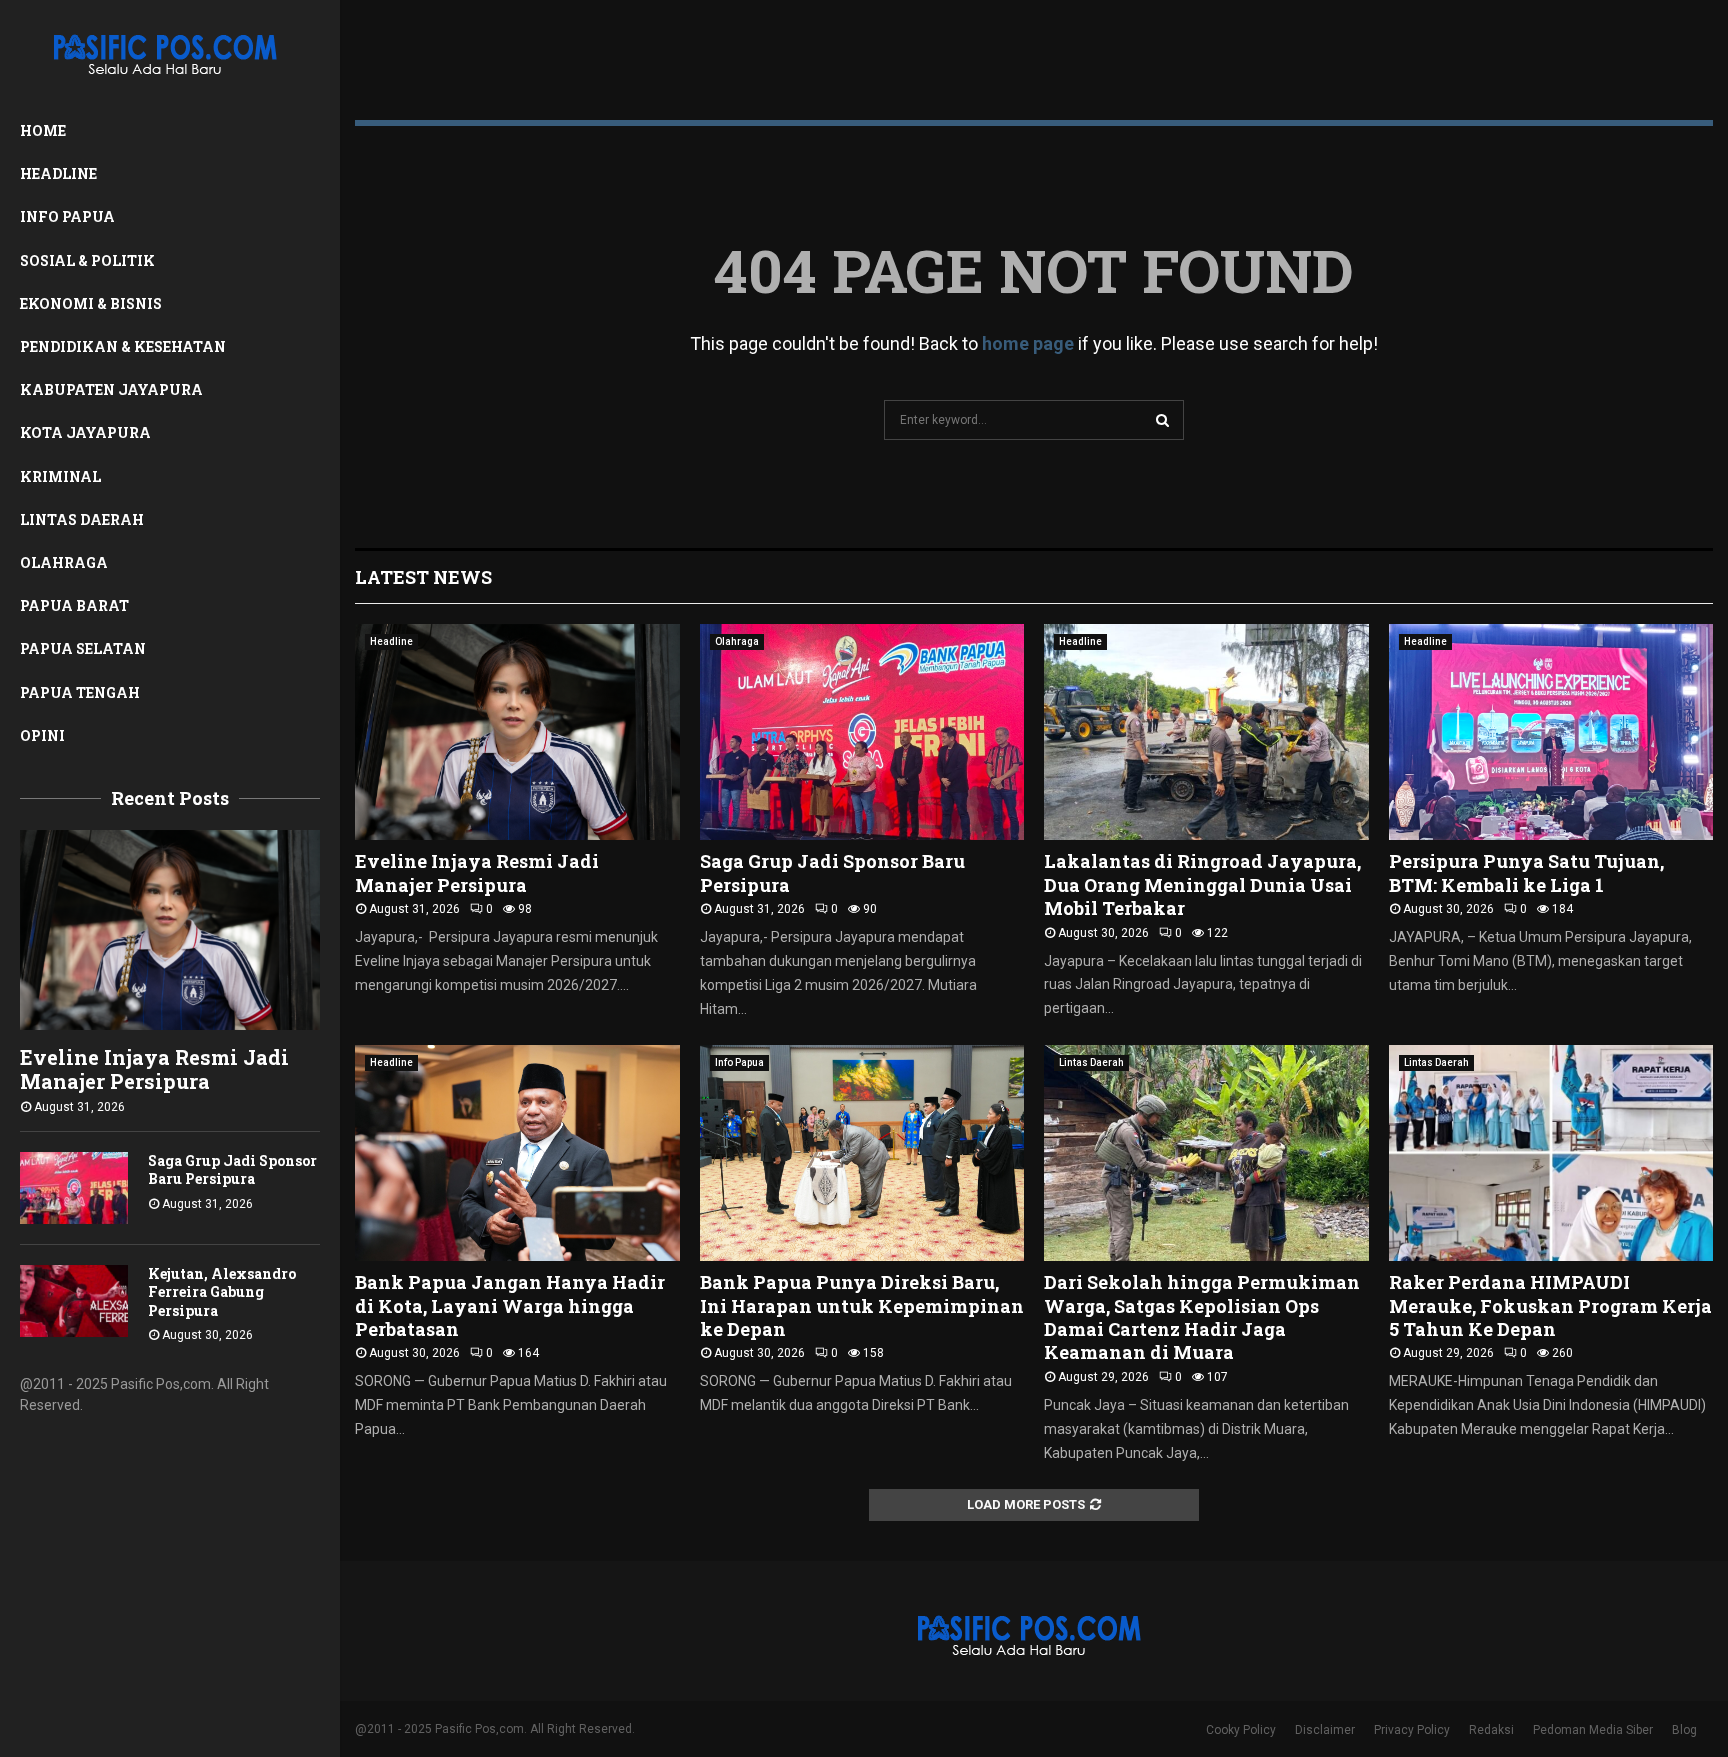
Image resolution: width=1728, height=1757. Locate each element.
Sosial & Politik (87, 260)
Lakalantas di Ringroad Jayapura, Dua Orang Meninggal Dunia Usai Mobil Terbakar (1202, 884)
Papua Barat (74, 605)
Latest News (423, 577)
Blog (1684, 1730)
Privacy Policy (1412, 1730)
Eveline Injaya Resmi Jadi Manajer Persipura (154, 1069)
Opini (42, 735)
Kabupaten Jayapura (111, 389)
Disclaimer (1325, 1730)
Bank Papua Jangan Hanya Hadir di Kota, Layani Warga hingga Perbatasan (510, 1305)
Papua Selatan (83, 648)
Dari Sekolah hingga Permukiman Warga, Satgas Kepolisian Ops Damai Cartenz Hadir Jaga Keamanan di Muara (1202, 1317)
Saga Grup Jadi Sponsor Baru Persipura (232, 1169)
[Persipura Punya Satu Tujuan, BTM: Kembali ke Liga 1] (1551, 732)
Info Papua (67, 216)
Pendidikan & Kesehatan (123, 346)
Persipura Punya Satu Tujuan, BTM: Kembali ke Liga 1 (1526, 872)
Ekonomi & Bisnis (91, 303)
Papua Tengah (80, 692)
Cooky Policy (1241, 1730)
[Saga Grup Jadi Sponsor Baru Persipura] (74, 1188)
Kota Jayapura (85, 432)
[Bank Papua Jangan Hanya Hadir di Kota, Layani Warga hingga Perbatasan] (517, 1153)
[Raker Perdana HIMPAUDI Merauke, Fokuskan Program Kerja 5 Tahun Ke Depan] (1551, 1153)
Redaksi (1491, 1730)
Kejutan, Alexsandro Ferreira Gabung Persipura (222, 1291)
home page (1028, 343)
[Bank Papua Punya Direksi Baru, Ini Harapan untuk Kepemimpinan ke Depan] (862, 1153)
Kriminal (60, 476)
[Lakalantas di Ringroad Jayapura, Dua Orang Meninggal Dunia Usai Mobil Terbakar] (1206, 732)
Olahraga (64, 562)
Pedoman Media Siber (1593, 1730)
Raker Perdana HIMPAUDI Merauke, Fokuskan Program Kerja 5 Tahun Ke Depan (1550, 1305)
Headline (58, 173)
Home (43, 130)
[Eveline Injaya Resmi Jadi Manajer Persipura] (170, 930)
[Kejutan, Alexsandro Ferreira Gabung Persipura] (74, 1301)
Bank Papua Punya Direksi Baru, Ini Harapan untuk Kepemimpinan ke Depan (862, 1305)
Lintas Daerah (82, 519)
